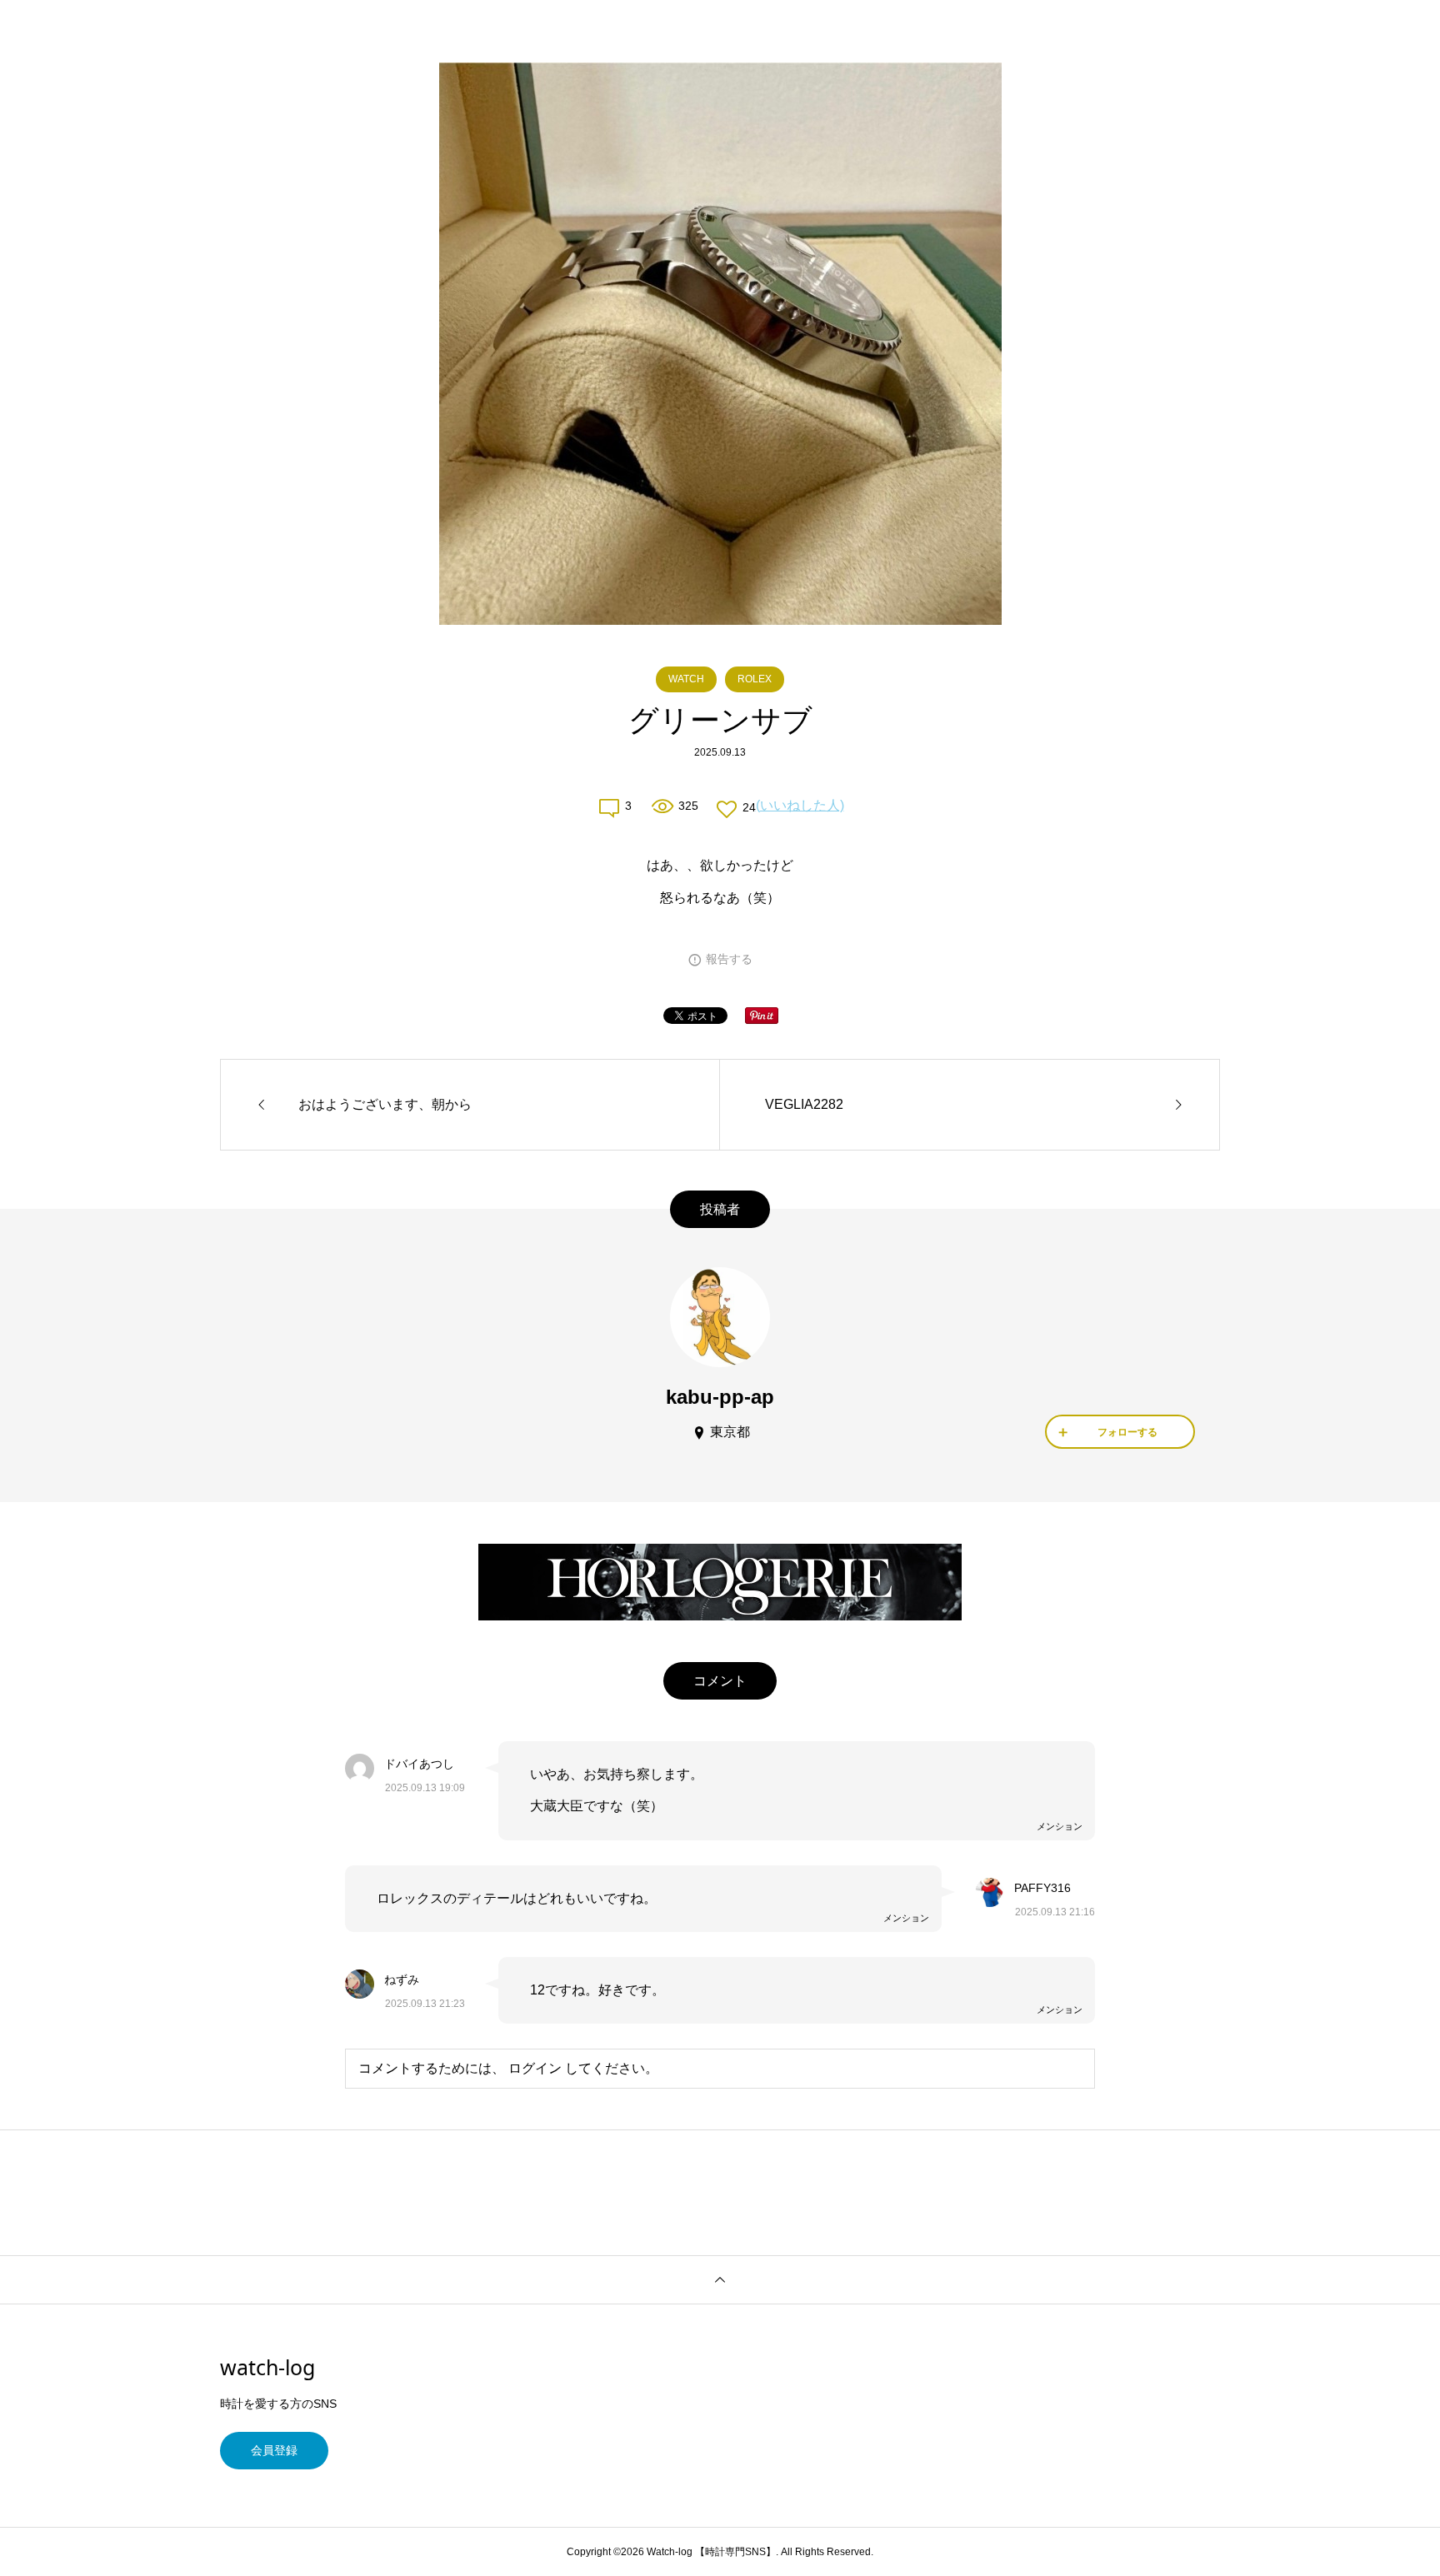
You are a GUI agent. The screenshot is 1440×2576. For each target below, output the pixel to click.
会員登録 (274, 2450)
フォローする (1127, 1432)
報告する (729, 959)
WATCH (686, 679)
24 (749, 807)
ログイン (535, 2068)
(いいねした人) (800, 805)
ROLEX (755, 679)
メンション (1060, 1826)
